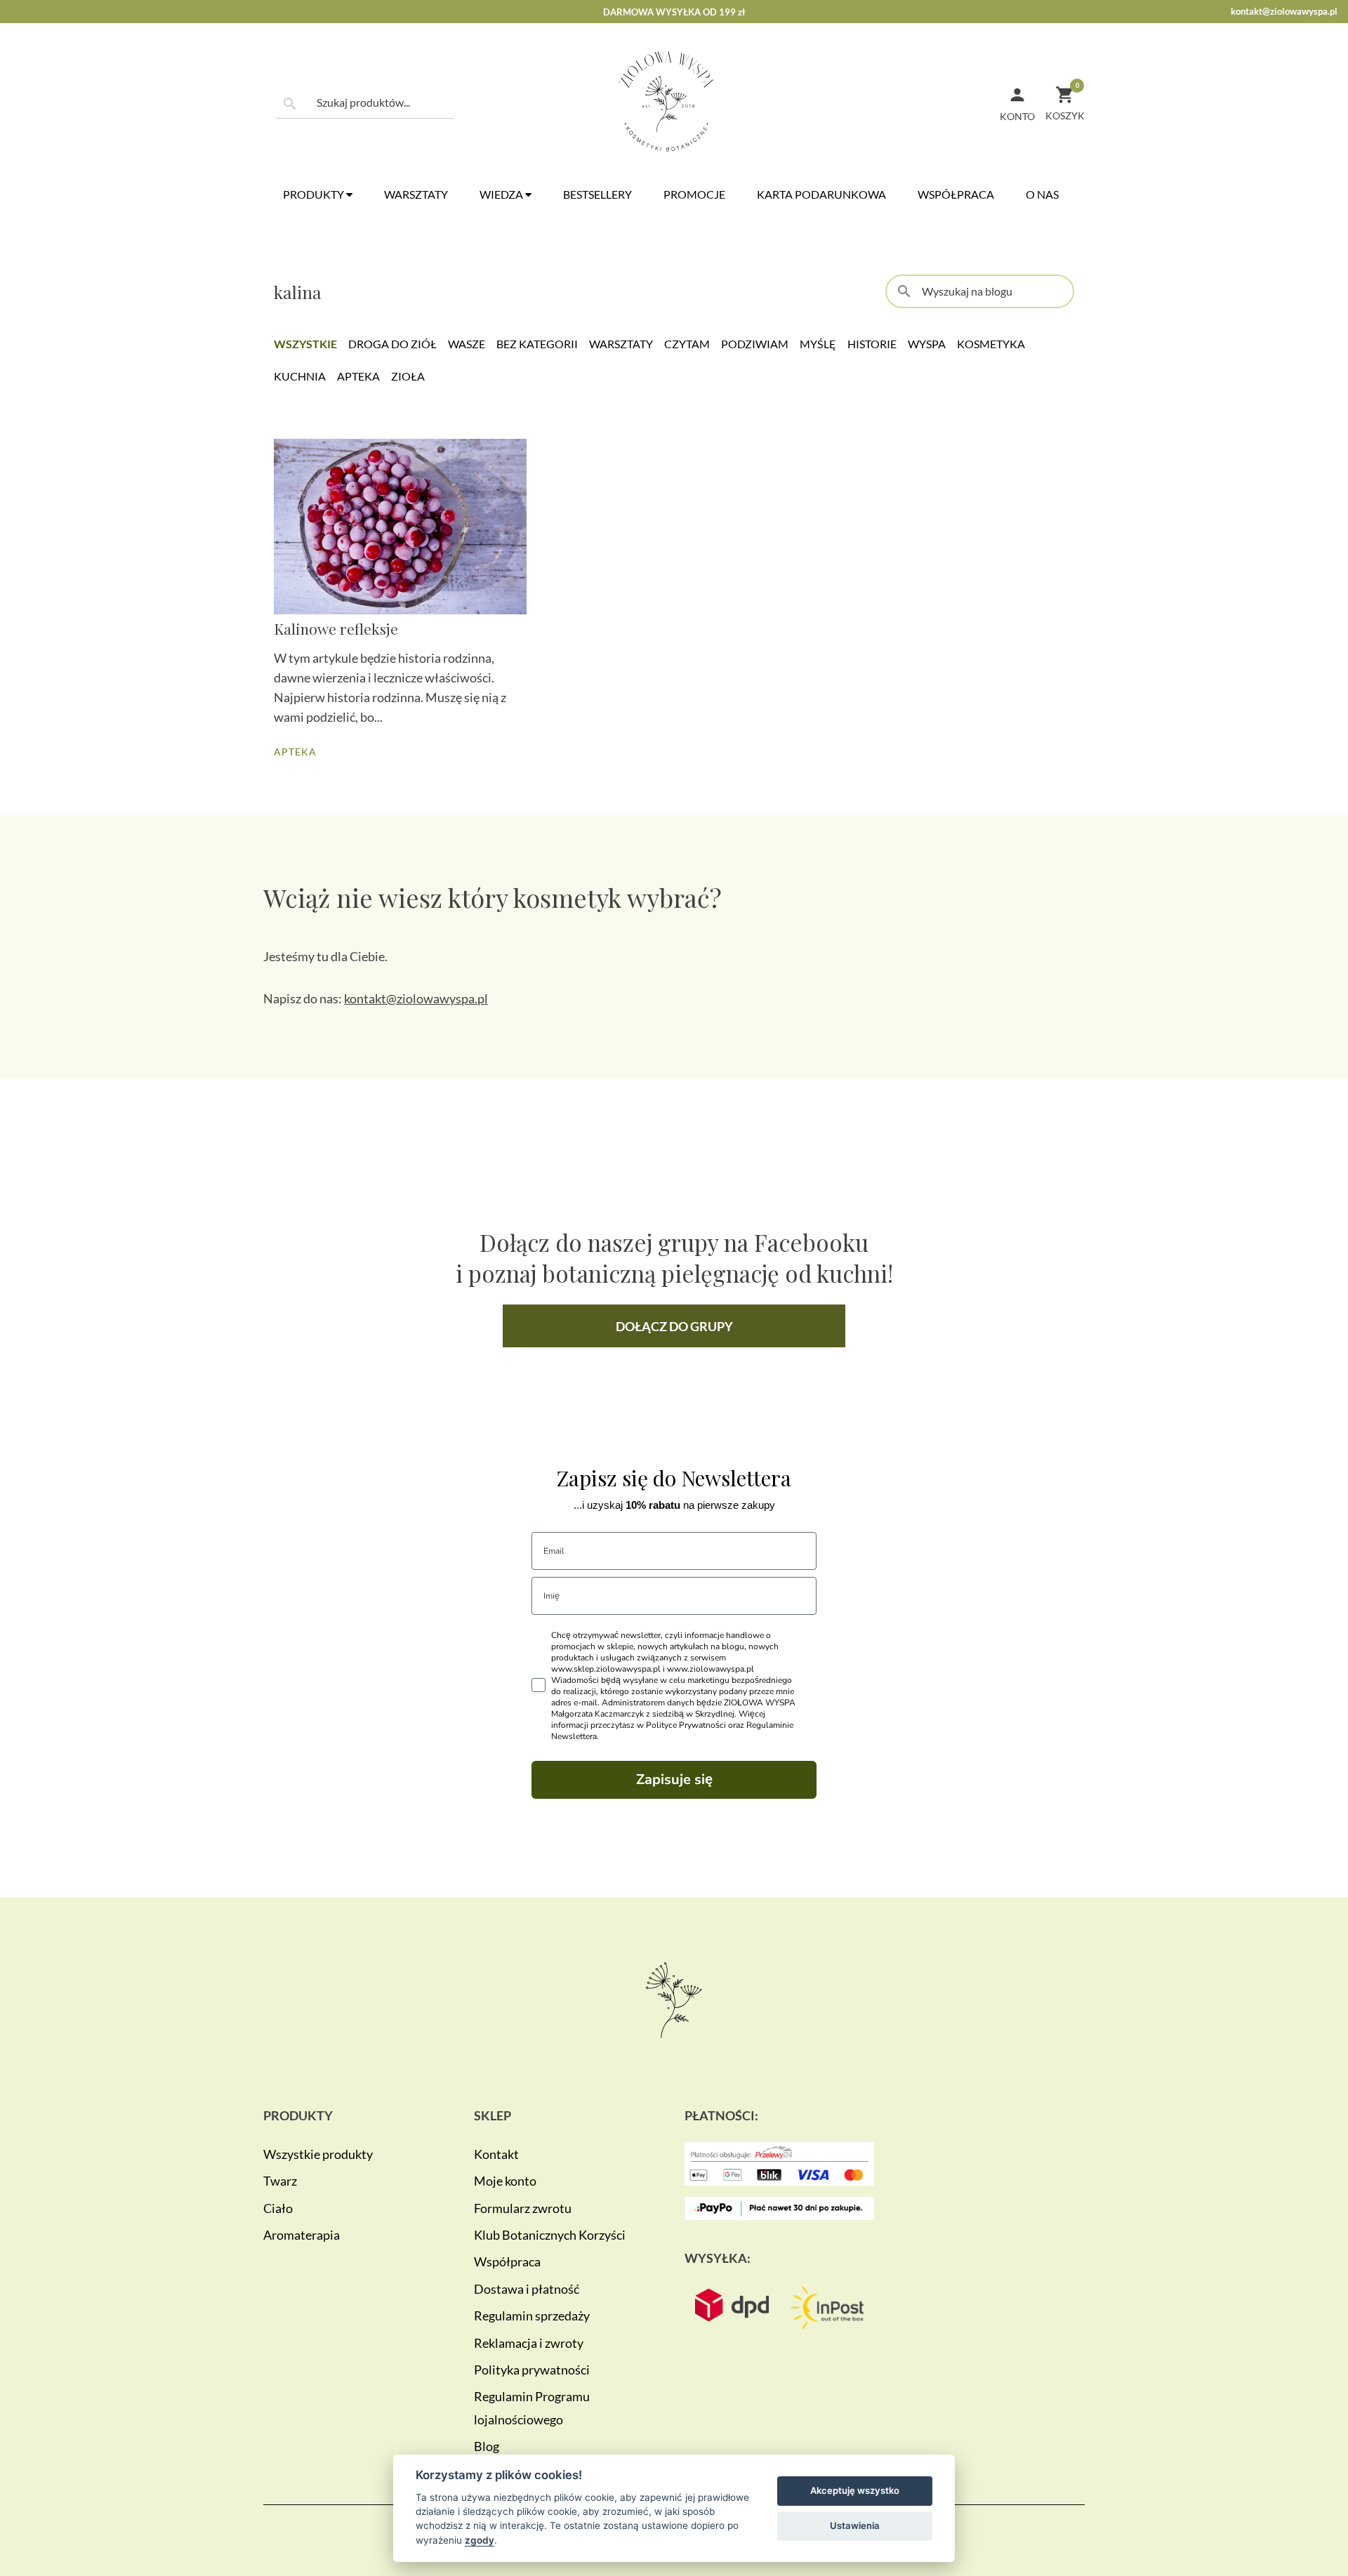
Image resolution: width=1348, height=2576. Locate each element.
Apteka (358, 376)
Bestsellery (597, 194)
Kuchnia (300, 376)
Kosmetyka (991, 344)
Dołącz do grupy (674, 1326)
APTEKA (295, 752)
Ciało (278, 2208)
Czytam (687, 344)
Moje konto (505, 2181)
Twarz (280, 2181)
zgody (480, 2540)
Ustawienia (855, 2525)
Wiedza (502, 194)
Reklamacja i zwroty (529, 2343)
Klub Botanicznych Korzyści (550, 2235)
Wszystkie (305, 344)
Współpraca (956, 194)
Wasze (467, 344)
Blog (487, 2446)
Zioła (408, 376)
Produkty (315, 194)
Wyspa (927, 344)
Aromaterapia (302, 2235)
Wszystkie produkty (318, 2154)
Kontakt (496, 2154)
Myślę (818, 344)
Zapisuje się (674, 1779)
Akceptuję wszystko (855, 2490)
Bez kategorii (537, 344)
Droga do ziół (392, 344)
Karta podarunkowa (821, 194)
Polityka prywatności (532, 2370)
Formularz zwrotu (523, 2208)
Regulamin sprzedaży (532, 2316)
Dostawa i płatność (527, 2289)
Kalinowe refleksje (336, 628)
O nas (1042, 194)
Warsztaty (416, 194)
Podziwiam (755, 344)
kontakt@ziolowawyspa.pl (1284, 11)
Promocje (694, 194)
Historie (872, 344)
